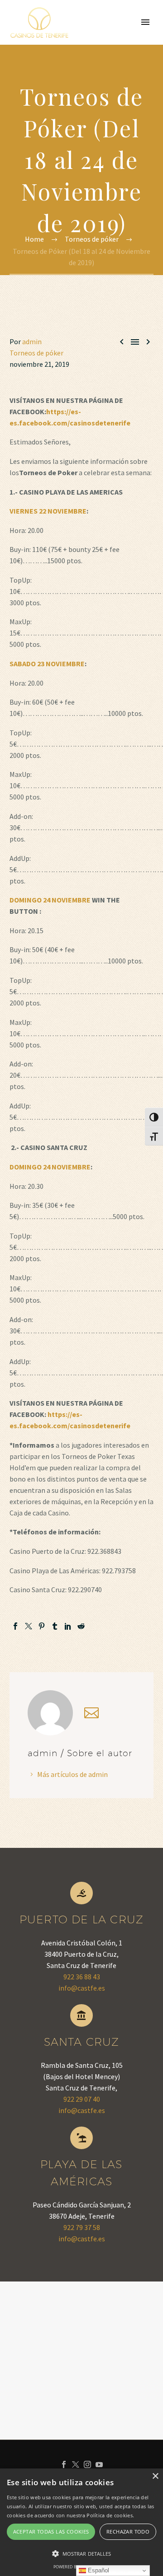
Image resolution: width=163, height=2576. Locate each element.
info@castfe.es (82, 1988)
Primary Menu (145, 22)
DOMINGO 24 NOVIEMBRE (50, 900)
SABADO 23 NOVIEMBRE (47, 664)
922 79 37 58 (82, 2227)
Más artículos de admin (72, 1774)
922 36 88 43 (82, 1977)
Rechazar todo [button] (128, 2532)
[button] (81, 2554)
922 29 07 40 (82, 2099)
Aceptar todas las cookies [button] (51, 2532)
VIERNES (24, 511)
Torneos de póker (36, 353)
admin (32, 341)
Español (98, 2570)
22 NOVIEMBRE (63, 511)
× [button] (155, 2476)
